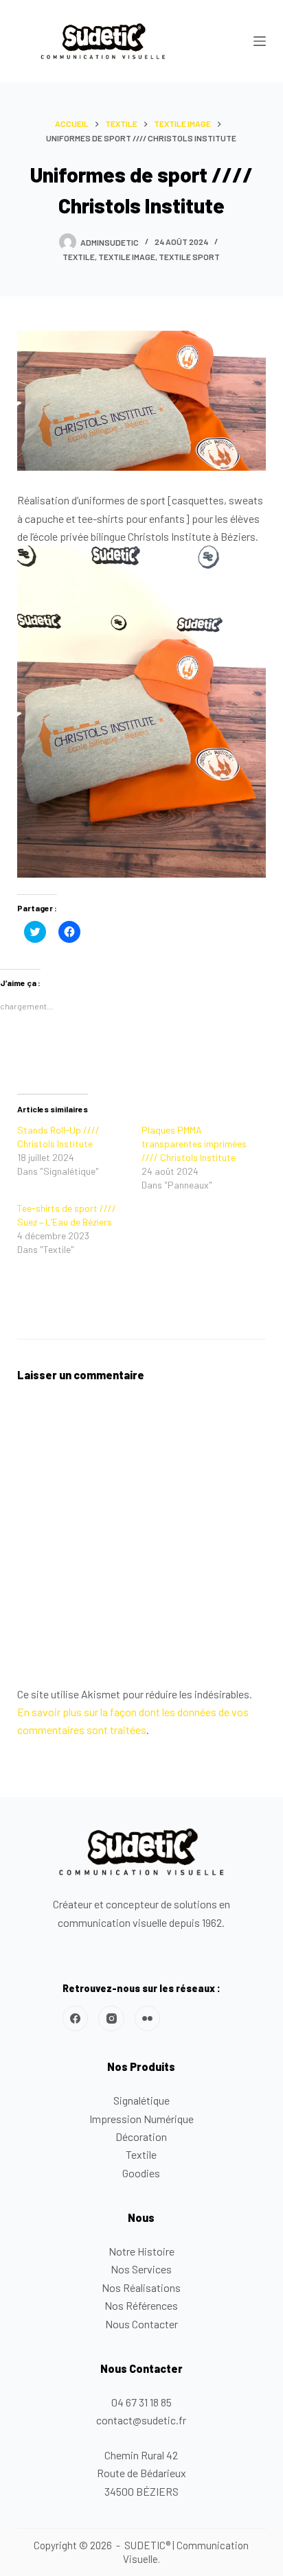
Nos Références (141, 2305)
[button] (103, 41)
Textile (79, 257)
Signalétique (141, 2100)
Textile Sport (189, 257)
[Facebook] (76, 2019)
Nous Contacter (141, 2324)
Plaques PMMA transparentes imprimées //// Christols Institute (194, 1144)
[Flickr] (148, 2019)
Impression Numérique (141, 2119)
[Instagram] (111, 2019)
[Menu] (260, 41)
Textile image (127, 257)
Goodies (141, 2173)
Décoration (141, 2136)
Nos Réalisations (141, 2287)
